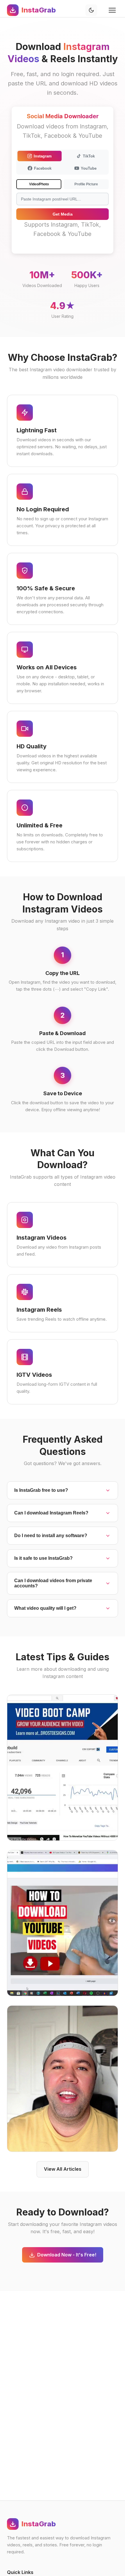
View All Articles (63, 2169)
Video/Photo (39, 184)
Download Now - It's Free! (67, 2255)
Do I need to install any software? (51, 1536)
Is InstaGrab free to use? (41, 1490)
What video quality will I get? (45, 1608)
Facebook (43, 168)
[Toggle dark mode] (91, 10)
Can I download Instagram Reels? (51, 1513)
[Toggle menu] (112, 10)
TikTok (89, 156)
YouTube (89, 168)
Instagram (43, 156)
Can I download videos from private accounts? (53, 1583)
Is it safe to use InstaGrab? (43, 1558)
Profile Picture (86, 184)
